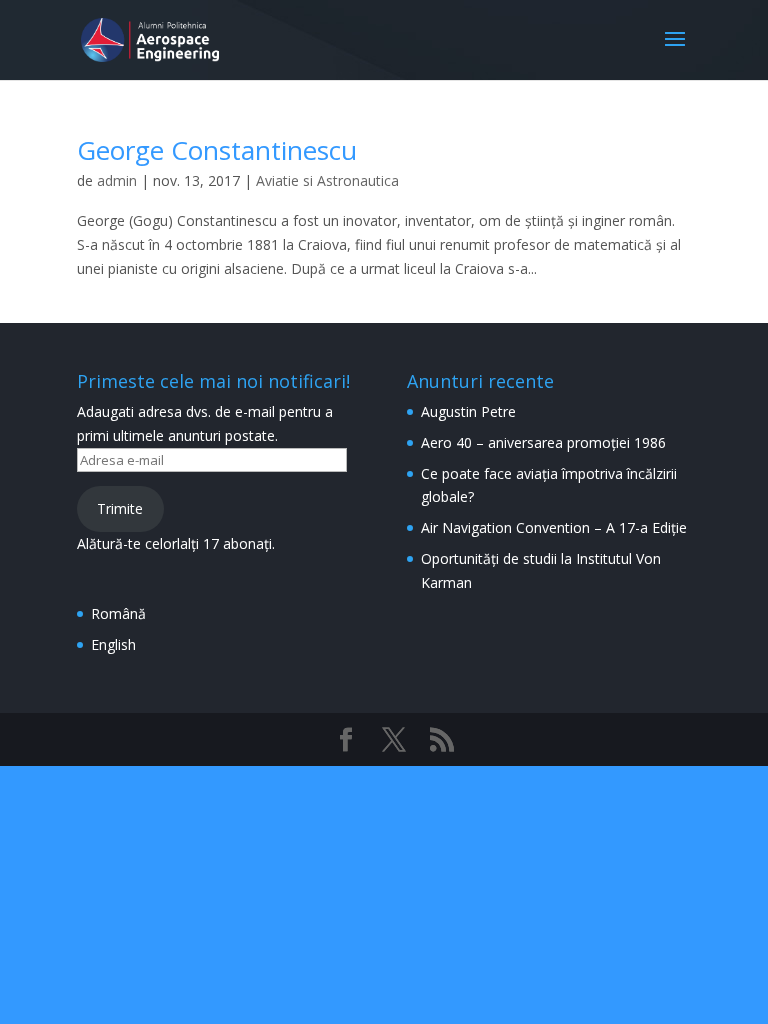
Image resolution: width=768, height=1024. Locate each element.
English (113, 644)
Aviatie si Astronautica (327, 180)
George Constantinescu (217, 150)
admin (117, 180)
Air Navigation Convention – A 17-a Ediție (554, 527)
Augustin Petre (468, 411)
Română (118, 613)
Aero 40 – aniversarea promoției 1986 (543, 442)
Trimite (120, 508)
